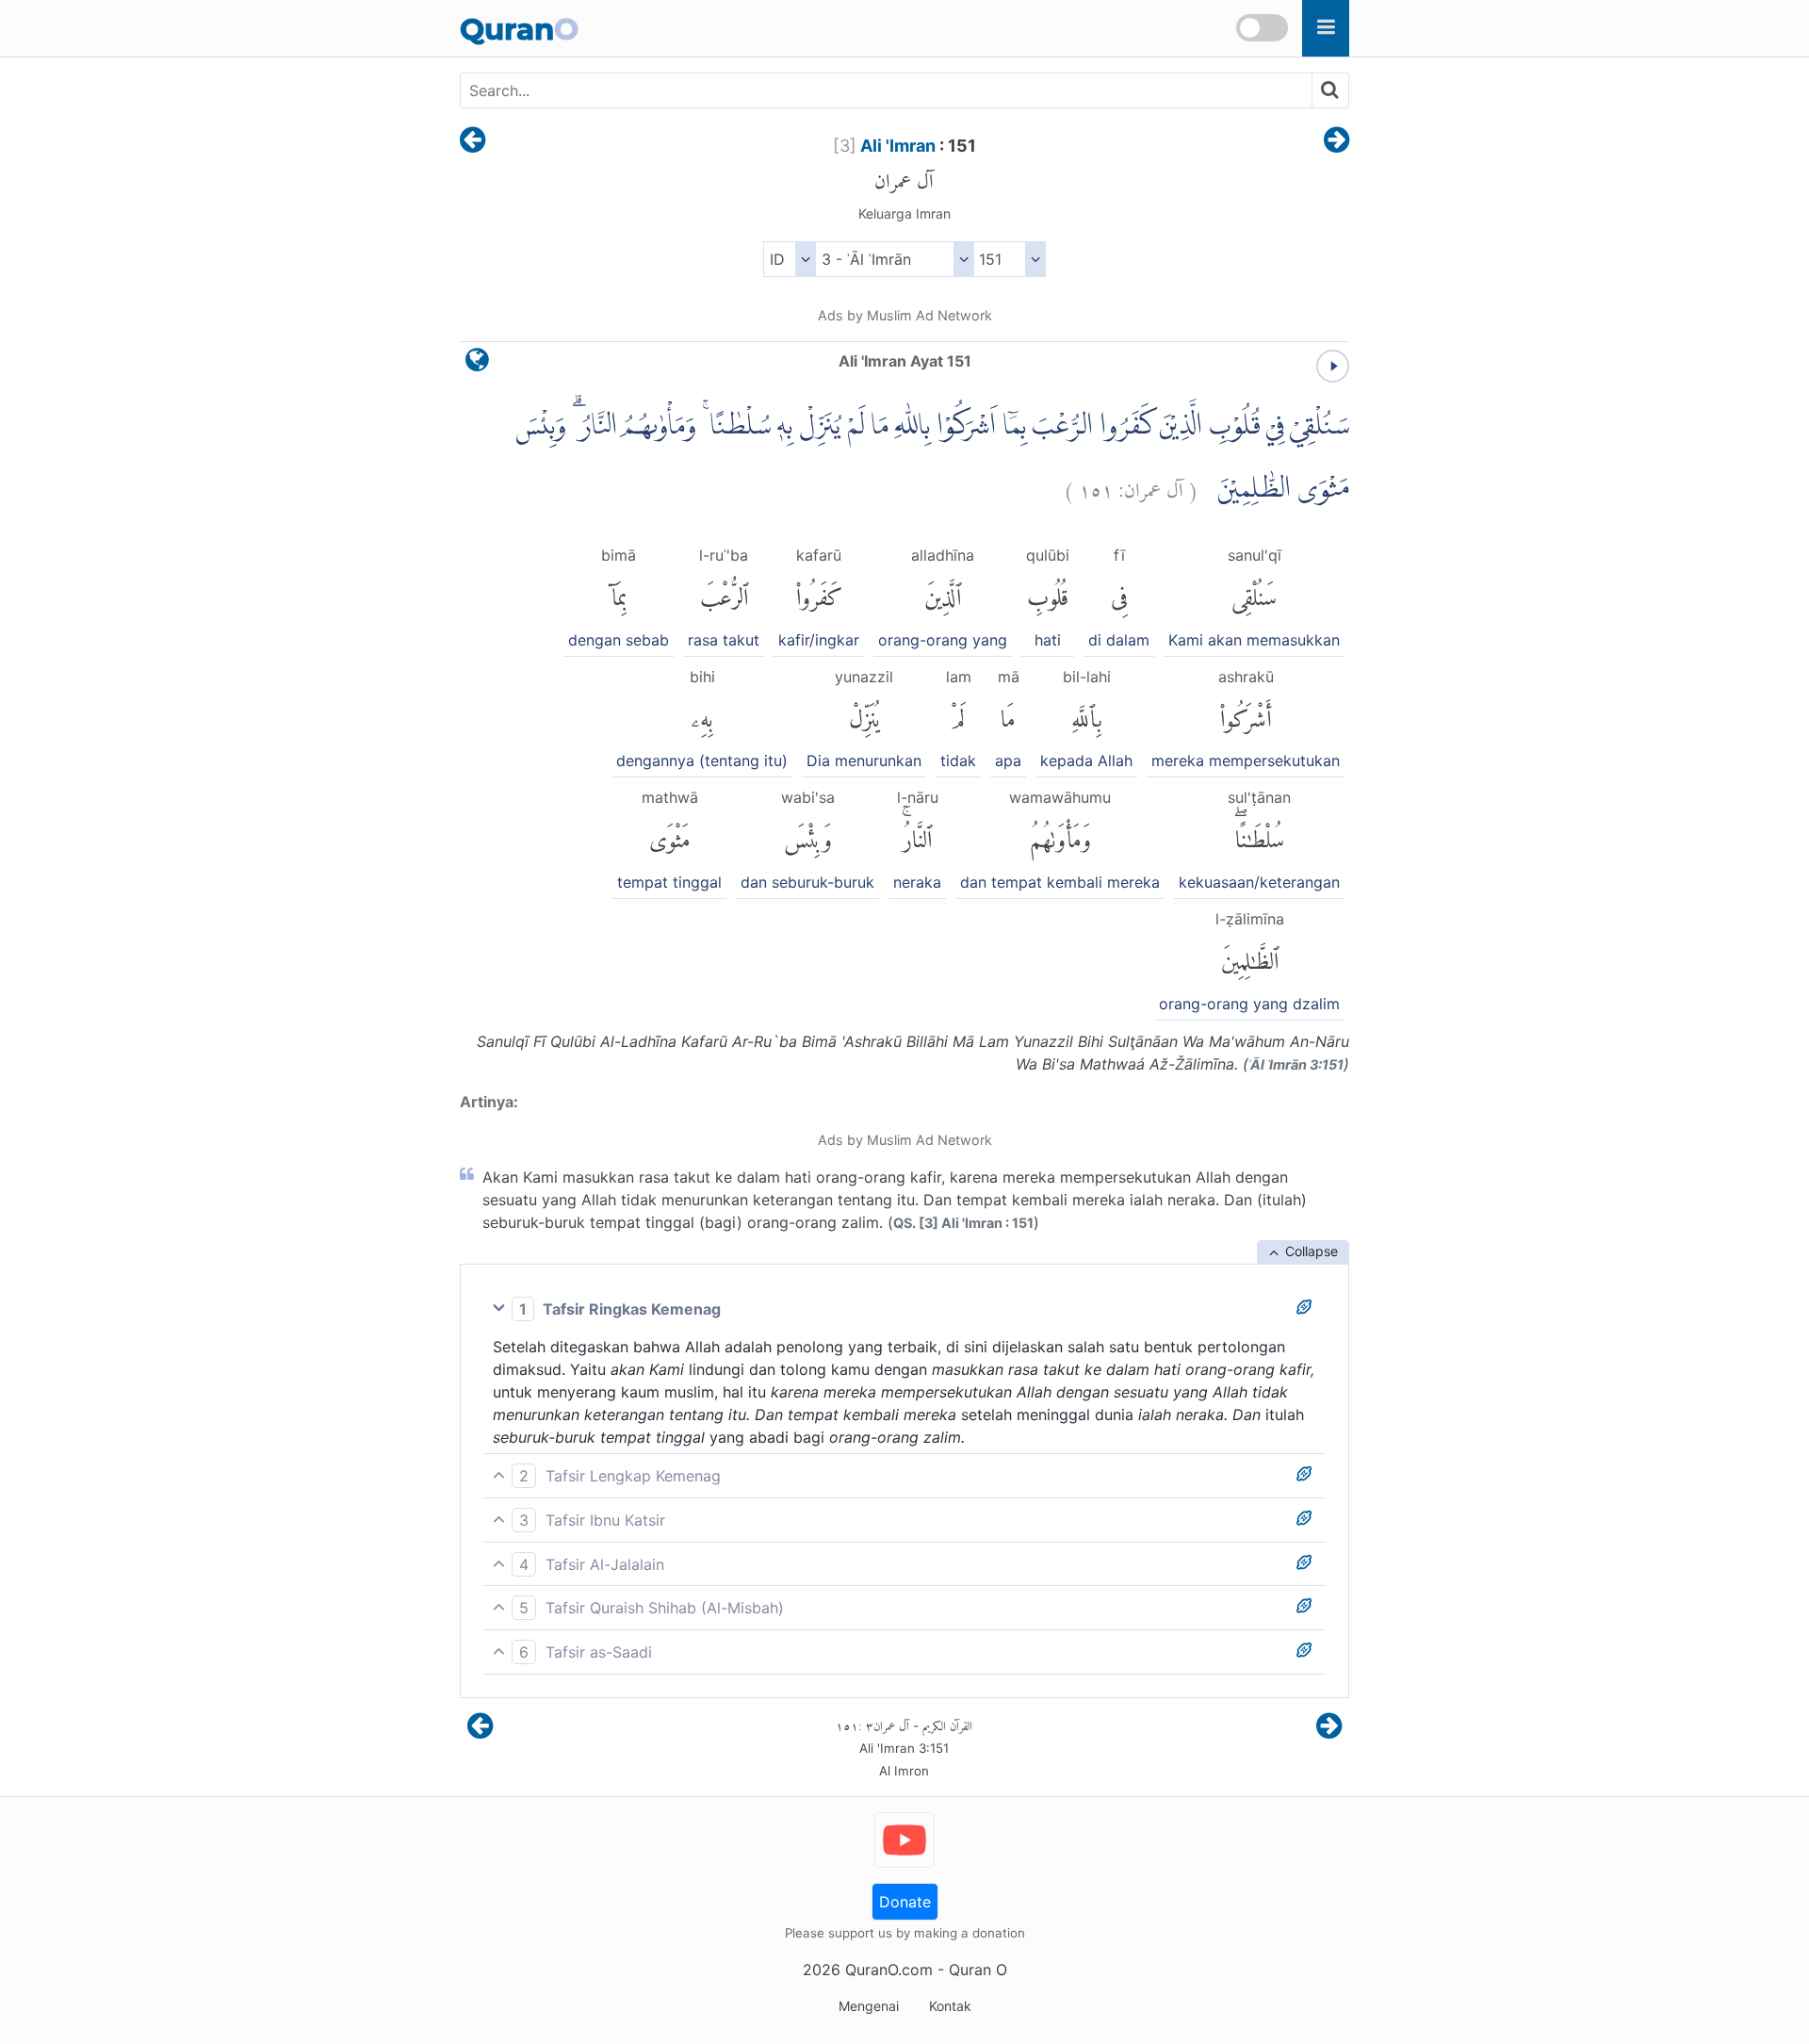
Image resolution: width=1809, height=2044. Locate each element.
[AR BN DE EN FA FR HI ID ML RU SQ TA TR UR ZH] (789, 259)
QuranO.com (889, 1970)
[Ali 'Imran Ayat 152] (1336, 141)
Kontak (950, 2006)
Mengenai (869, 2006)
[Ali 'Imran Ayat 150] (473, 141)
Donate (905, 1902)
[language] (477, 364)
